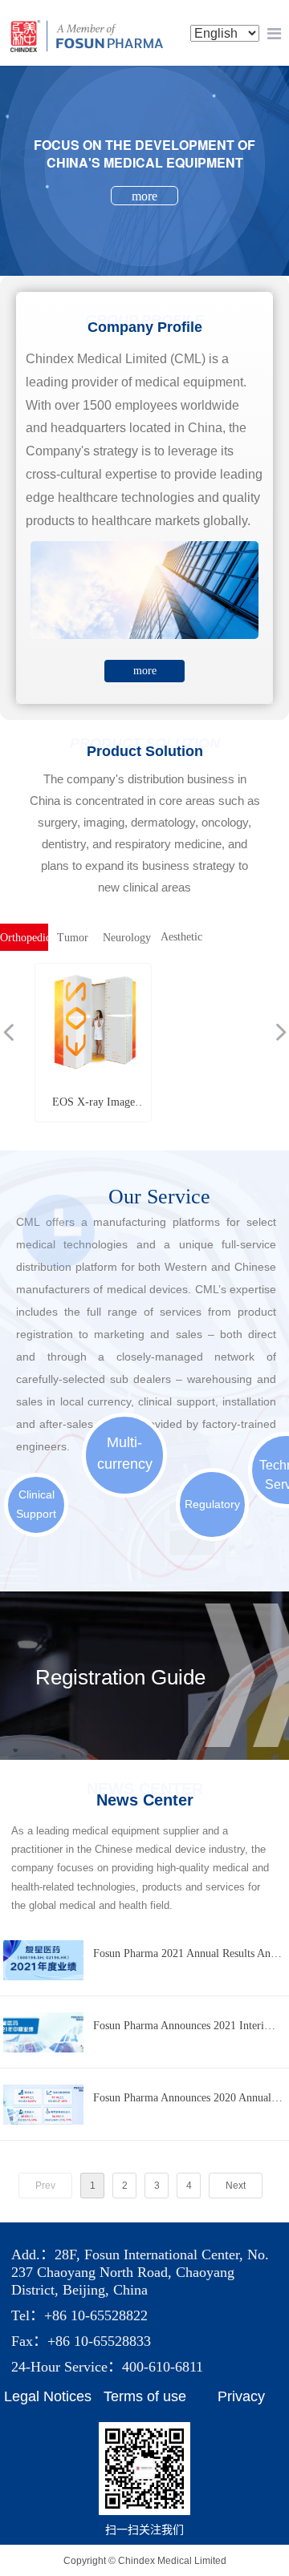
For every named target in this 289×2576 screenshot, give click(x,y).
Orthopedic (24, 938)
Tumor (73, 938)
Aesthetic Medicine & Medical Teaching (181, 941)
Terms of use (145, 2396)
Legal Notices (48, 2396)
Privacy (241, 2396)
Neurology (127, 938)
